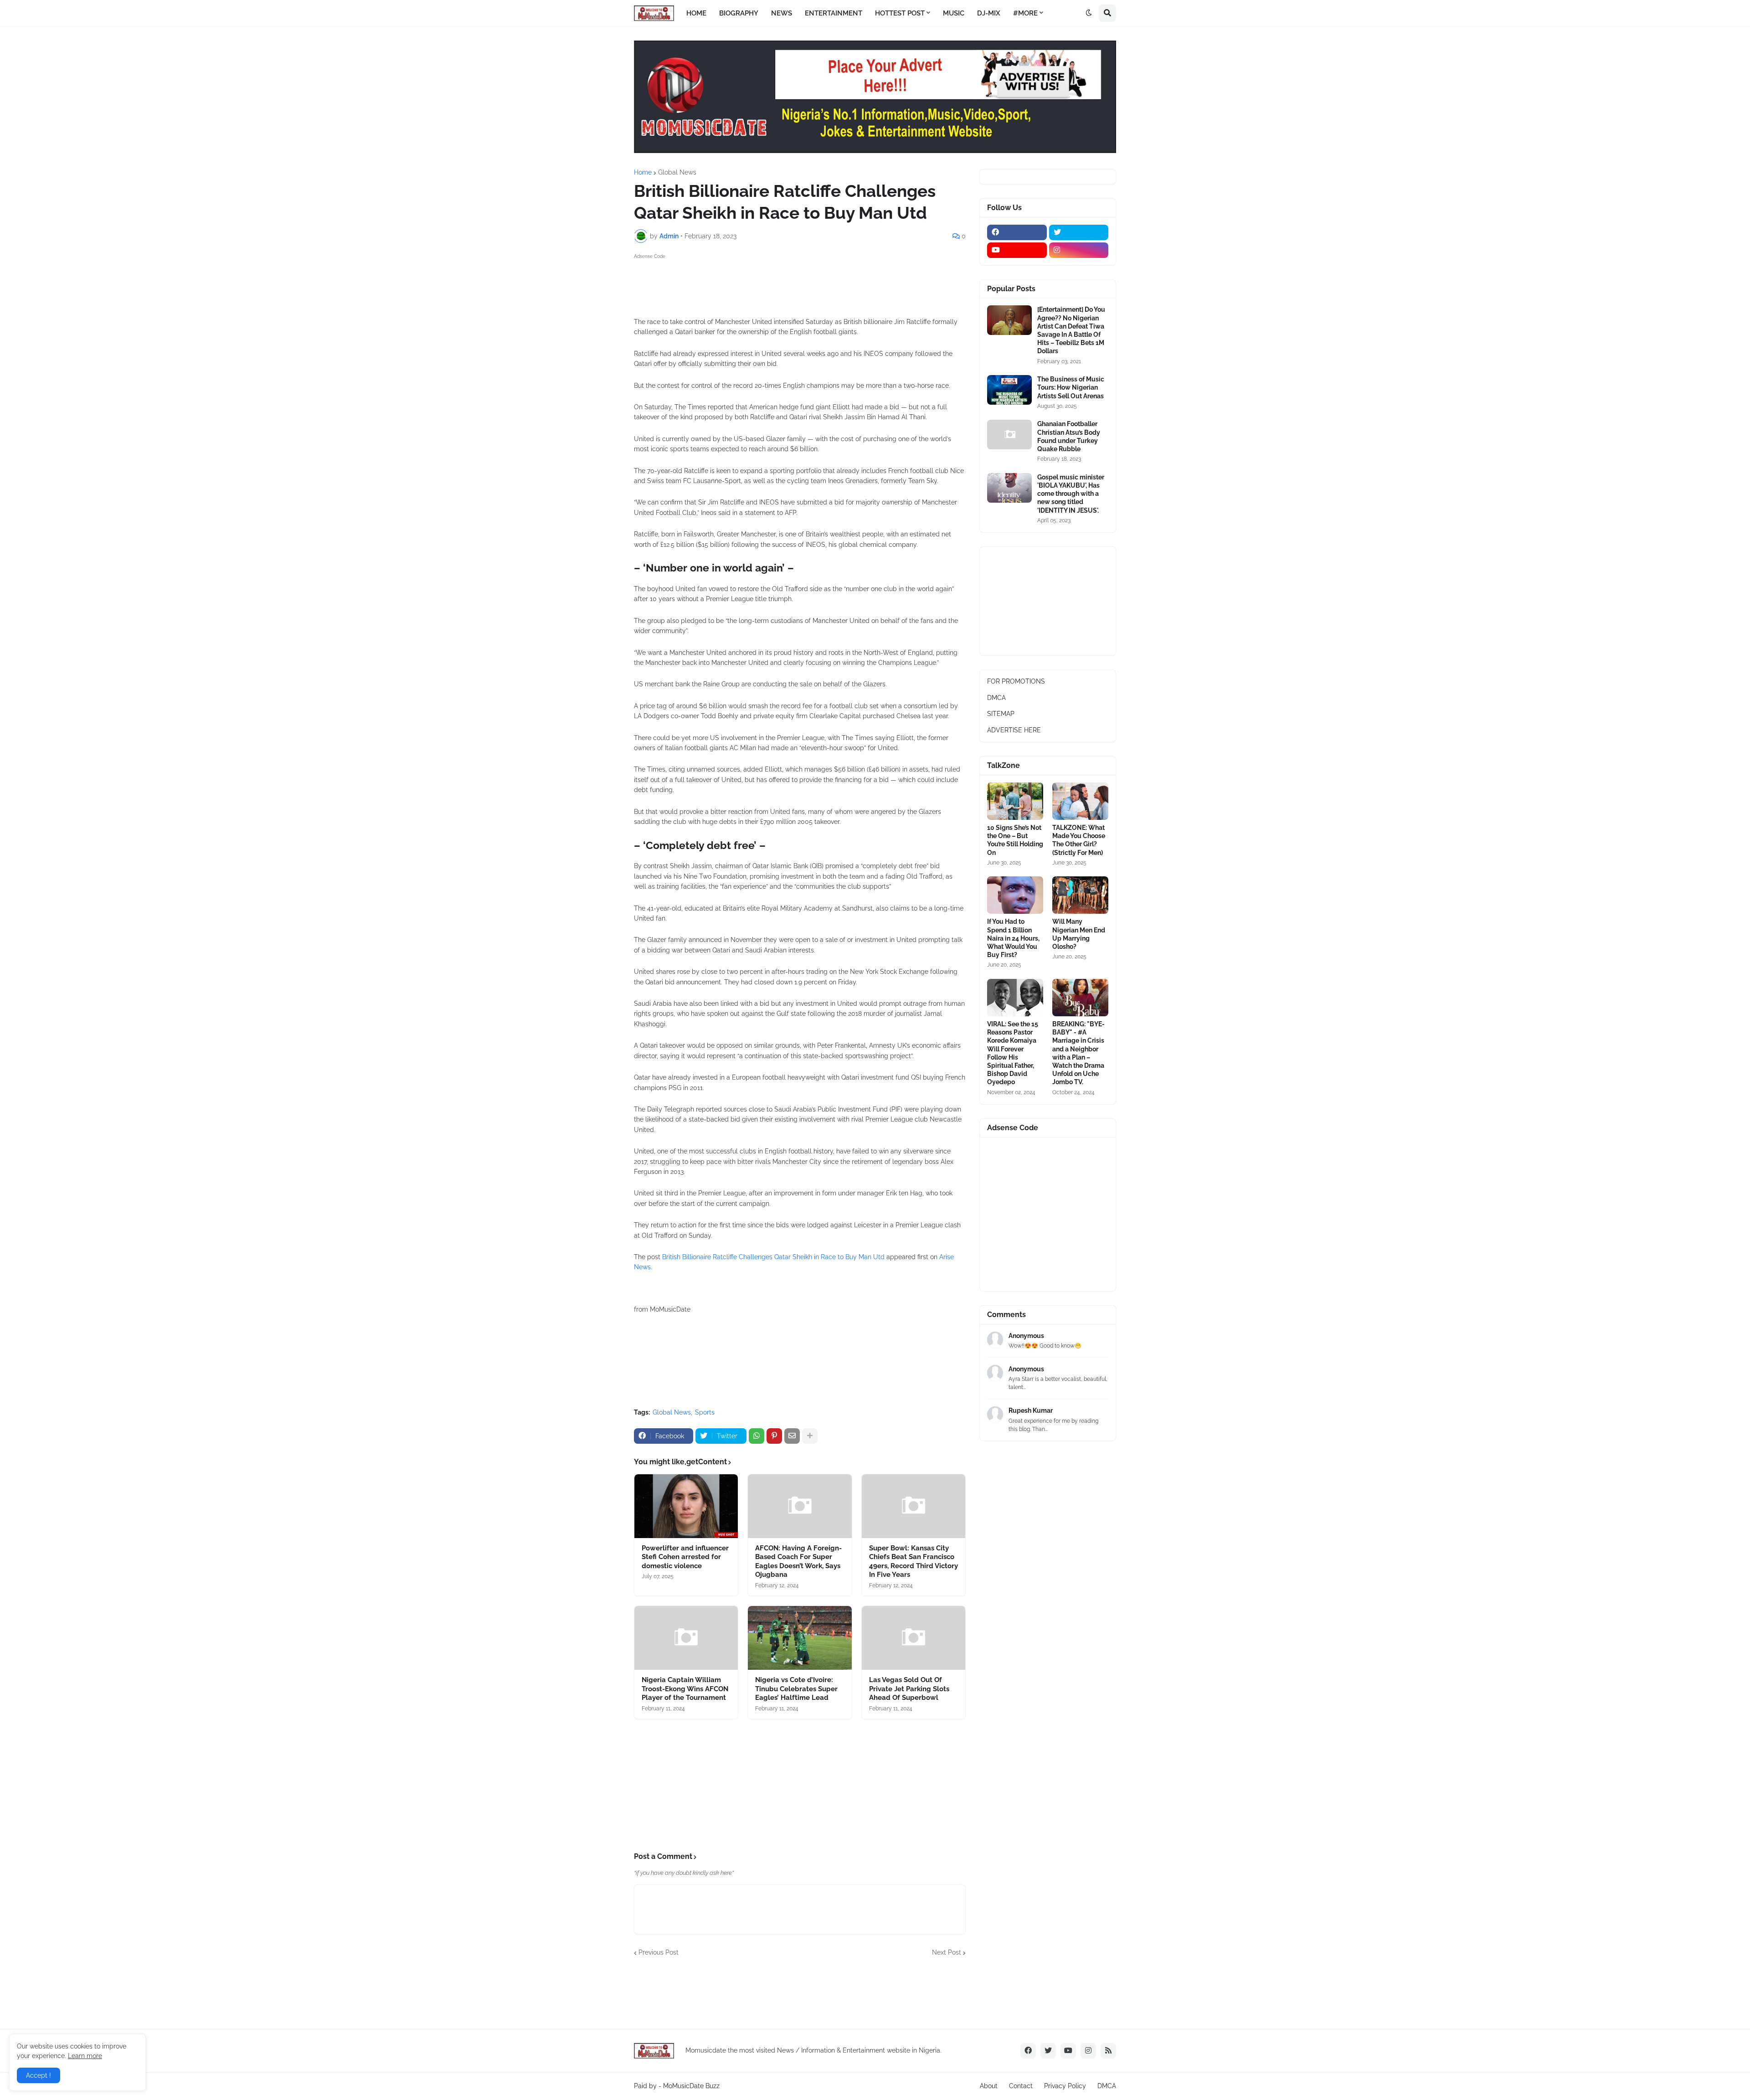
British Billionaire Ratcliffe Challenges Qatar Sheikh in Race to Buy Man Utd (773, 1257)
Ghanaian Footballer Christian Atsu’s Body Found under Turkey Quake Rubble (1069, 436)
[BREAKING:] (1080, 998)
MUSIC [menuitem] (954, 13)
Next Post (947, 1952)
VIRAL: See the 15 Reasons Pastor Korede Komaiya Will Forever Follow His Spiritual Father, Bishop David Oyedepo (1013, 1053)
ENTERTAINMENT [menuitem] (834, 13)
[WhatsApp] (757, 1436)
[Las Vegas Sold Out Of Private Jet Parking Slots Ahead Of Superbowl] (914, 1638)
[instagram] (1079, 250)
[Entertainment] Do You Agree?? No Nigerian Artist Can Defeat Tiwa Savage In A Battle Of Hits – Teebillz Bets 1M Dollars (1071, 330)
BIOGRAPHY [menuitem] (739, 13)
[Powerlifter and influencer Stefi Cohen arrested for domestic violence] (686, 1506)
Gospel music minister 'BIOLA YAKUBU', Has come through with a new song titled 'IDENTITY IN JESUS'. (1071, 494)
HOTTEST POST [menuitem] (900, 13)
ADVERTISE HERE (1014, 730)
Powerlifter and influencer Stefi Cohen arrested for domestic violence (685, 1557)
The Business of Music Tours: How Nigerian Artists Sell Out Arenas (1071, 387)
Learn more (85, 2056)
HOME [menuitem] (696, 13)
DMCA (996, 698)
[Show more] (810, 1436)
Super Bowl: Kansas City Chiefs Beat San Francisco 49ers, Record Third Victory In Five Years (914, 1562)
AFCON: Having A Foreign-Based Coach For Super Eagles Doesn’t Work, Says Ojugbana (798, 1562)
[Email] (792, 1436)
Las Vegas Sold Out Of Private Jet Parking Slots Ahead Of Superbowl (909, 1689)
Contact (1021, 2086)
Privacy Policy (1065, 2086)
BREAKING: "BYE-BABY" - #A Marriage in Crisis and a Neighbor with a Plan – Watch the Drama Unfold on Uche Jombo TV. (1078, 1053)
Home (643, 172)
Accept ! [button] (39, 2075)
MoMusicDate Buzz (691, 2086)
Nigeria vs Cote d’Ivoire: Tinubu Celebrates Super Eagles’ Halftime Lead (796, 1689)
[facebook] (1017, 232)
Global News (677, 172)
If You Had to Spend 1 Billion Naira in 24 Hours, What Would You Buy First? (1013, 938)
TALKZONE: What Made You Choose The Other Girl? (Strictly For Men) (1079, 840)
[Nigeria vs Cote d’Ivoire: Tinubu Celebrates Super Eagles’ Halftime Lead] (800, 1638)
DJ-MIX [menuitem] (989, 13)
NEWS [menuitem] (782, 13)
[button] (1089, 13)
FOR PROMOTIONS (1016, 681)
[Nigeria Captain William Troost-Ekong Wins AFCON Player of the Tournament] (686, 1638)
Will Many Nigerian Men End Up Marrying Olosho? (1079, 934)
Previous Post (659, 1952)
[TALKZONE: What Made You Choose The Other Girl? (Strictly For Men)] (1080, 801)
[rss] (1108, 2051)
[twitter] (1079, 232)
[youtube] (1017, 250)
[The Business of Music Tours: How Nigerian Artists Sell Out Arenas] (1009, 390)
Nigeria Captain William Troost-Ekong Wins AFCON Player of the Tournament (685, 1689)
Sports (705, 1412)
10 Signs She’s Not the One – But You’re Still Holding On (1015, 840)
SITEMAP (1001, 714)
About (989, 2086)
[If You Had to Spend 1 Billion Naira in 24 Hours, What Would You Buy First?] (1015, 895)
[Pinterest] (774, 1436)
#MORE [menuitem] (1025, 13)
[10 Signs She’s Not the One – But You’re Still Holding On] (1015, 801)
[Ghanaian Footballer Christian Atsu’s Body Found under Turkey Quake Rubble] (1009, 435)
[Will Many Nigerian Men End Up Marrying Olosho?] (1080, 895)
